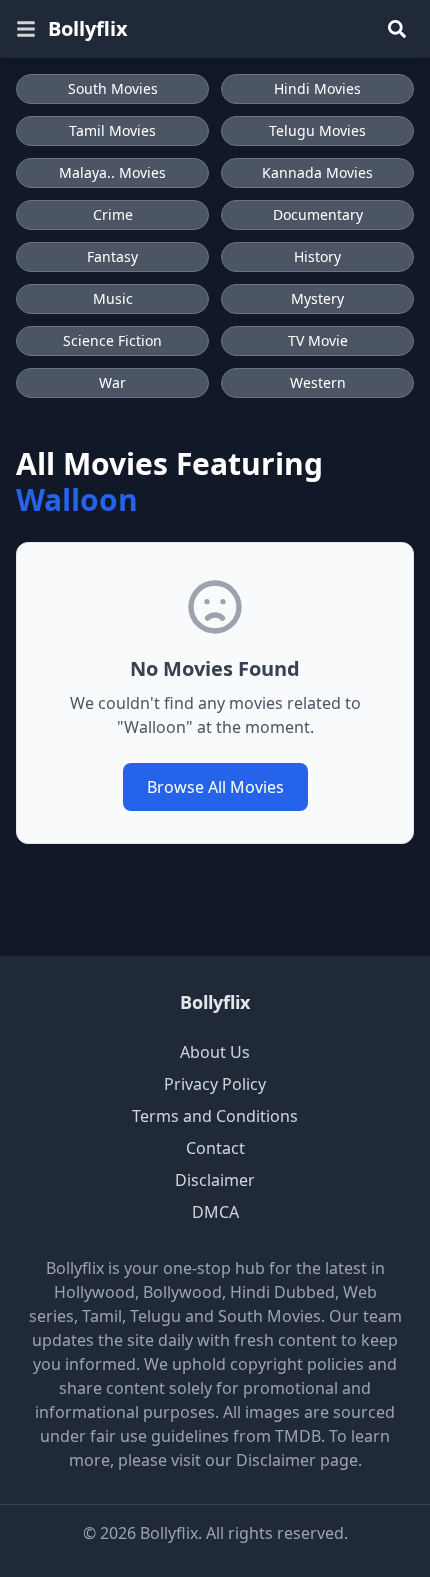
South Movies (113, 88)
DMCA (215, 1212)
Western (318, 382)
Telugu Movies (317, 130)
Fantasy (112, 256)
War (112, 382)
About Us (215, 1052)
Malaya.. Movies (112, 172)
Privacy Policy (215, 1084)
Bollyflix (88, 28)
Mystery (317, 298)
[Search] (397, 29)
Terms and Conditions (215, 1116)
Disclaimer (215, 1180)
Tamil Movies (112, 130)
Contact (215, 1148)
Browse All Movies (215, 787)
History (317, 256)
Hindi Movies (317, 88)
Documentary (318, 214)
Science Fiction (112, 340)
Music (113, 298)
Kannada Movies (317, 172)
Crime (113, 214)
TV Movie (318, 340)
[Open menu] (26, 29)
